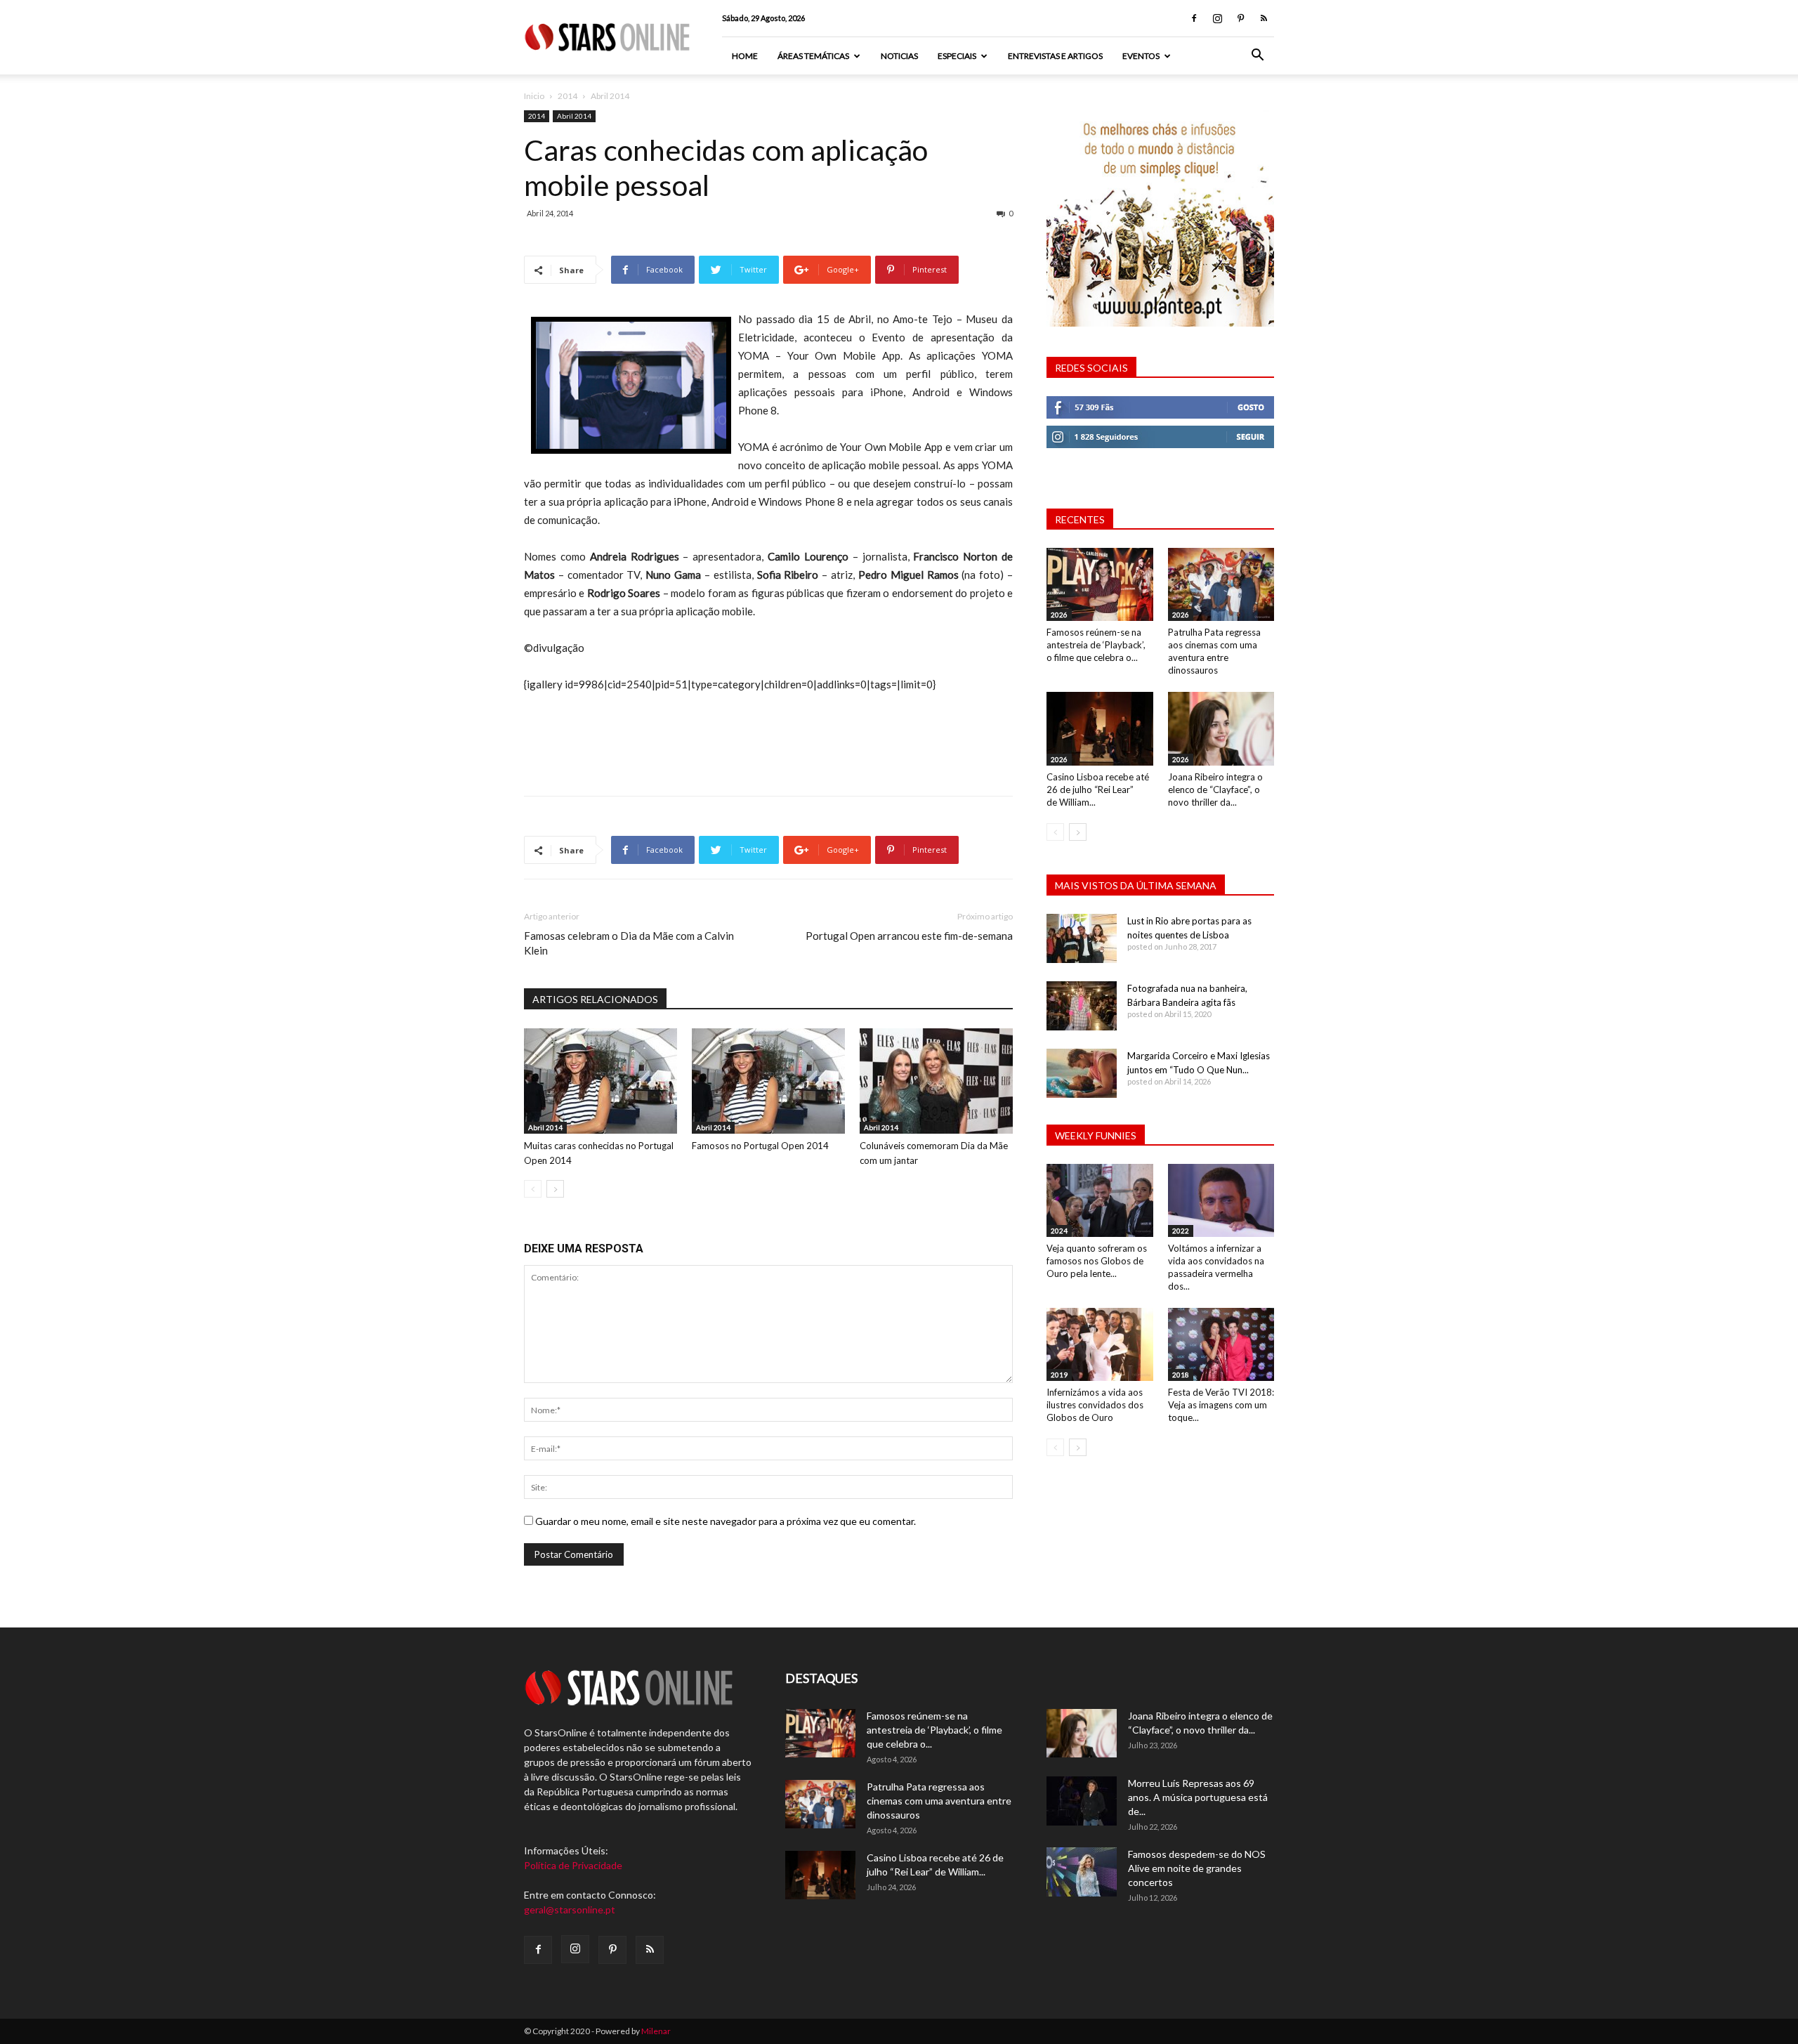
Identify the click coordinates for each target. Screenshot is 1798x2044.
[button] (1257, 57)
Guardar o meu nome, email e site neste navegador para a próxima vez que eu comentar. (726, 1521)
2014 (567, 96)
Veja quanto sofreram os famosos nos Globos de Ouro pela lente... (1097, 1261)
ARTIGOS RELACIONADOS (595, 999)
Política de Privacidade (573, 1865)
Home (745, 56)
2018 (1181, 1375)
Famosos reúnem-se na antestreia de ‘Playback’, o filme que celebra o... (1096, 645)
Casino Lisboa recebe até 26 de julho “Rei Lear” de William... (1098, 790)
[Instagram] (1217, 18)
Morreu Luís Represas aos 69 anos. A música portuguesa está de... (1198, 1797)
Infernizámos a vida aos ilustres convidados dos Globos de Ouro (1095, 1405)
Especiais (957, 56)
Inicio (534, 96)
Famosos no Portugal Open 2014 (760, 1146)
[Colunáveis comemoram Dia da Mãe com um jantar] (936, 1081)
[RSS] (1264, 18)
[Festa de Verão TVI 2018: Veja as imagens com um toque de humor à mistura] (1221, 1344)
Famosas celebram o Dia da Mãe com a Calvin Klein (629, 943)
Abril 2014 (574, 116)
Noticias (899, 56)
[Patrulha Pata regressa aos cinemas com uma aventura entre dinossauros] (1221, 584)
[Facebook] (1194, 18)
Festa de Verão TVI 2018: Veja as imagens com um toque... (1221, 1405)
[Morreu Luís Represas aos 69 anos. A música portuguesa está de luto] (1082, 1801)
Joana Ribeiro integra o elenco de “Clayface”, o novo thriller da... (1215, 790)
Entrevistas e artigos (1055, 56)
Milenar (656, 2031)
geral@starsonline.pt (570, 1909)
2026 (1059, 615)
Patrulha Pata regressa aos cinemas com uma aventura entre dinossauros (939, 1801)
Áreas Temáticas (813, 56)
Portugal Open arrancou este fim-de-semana (909, 936)
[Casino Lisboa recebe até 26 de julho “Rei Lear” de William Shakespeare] (1100, 728)
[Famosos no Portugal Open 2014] (768, 1081)
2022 (1181, 1231)
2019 (1059, 1375)
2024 (1059, 1231)
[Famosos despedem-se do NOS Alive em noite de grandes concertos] (1082, 1872)
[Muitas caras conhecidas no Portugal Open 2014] (601, 1081)
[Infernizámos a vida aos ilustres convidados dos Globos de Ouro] (1100, 1344)
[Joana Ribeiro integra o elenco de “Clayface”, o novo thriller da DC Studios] (1221, 728)
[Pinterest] (1240, 18)
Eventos (1141, 56)
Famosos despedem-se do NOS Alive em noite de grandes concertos (1197, 1868)
